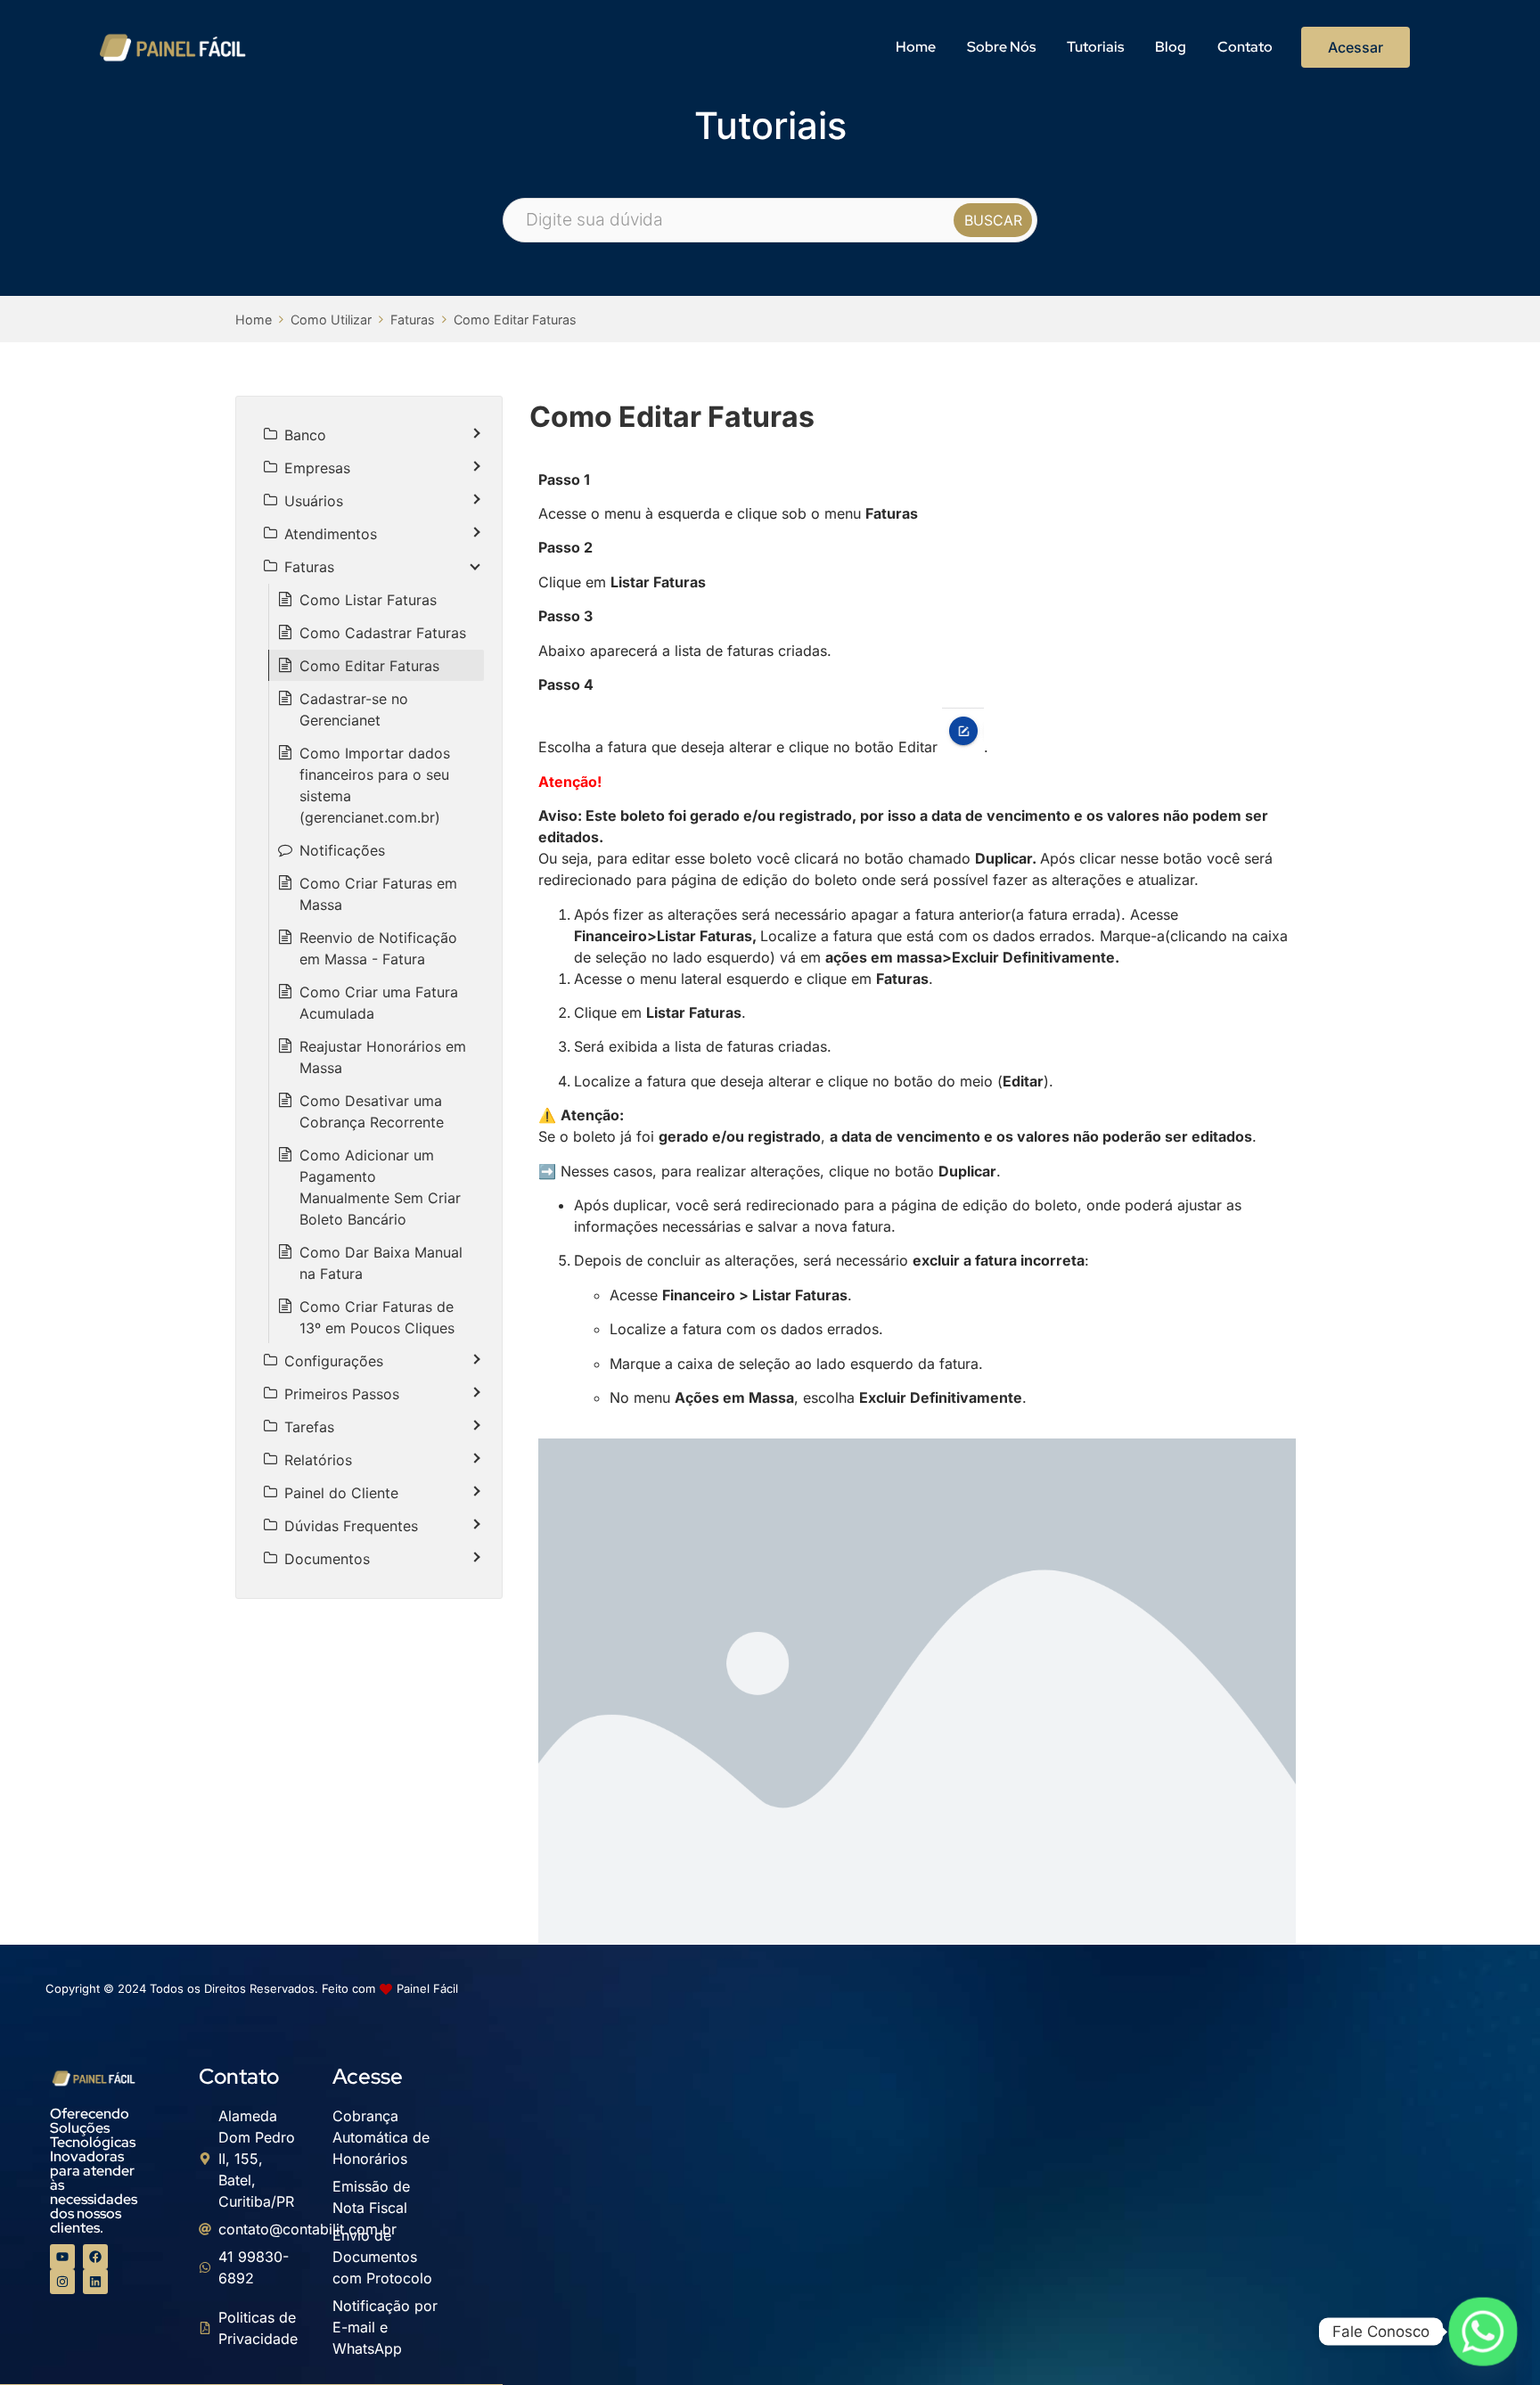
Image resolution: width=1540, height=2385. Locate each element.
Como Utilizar (331, 320)
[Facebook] (95, 2257)
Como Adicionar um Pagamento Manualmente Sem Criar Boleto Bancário (380, 1187)
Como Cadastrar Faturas (383, 633)
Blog (1171, 47)
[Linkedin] (95, 2282)
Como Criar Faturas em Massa (378, 894)
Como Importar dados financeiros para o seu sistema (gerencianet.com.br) (375, 785)
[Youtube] (62, 2257)
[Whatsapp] (1483, 2332)
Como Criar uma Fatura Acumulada (379, 1003)
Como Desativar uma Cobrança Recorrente (372, 1111)
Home (916, 47)
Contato (1245, 47)
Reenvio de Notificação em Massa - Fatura (378, 948)
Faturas (413, 320)
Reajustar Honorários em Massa (383, 1057)
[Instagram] (62, 2282)
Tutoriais (1095, 47)
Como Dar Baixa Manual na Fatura (381, 1263)
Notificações (342, 850)
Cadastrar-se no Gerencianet (354, 709)
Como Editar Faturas (515, 320)
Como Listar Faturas (368, 600)
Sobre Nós (1001, 47)
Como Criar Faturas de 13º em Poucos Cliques (377, 1317)
